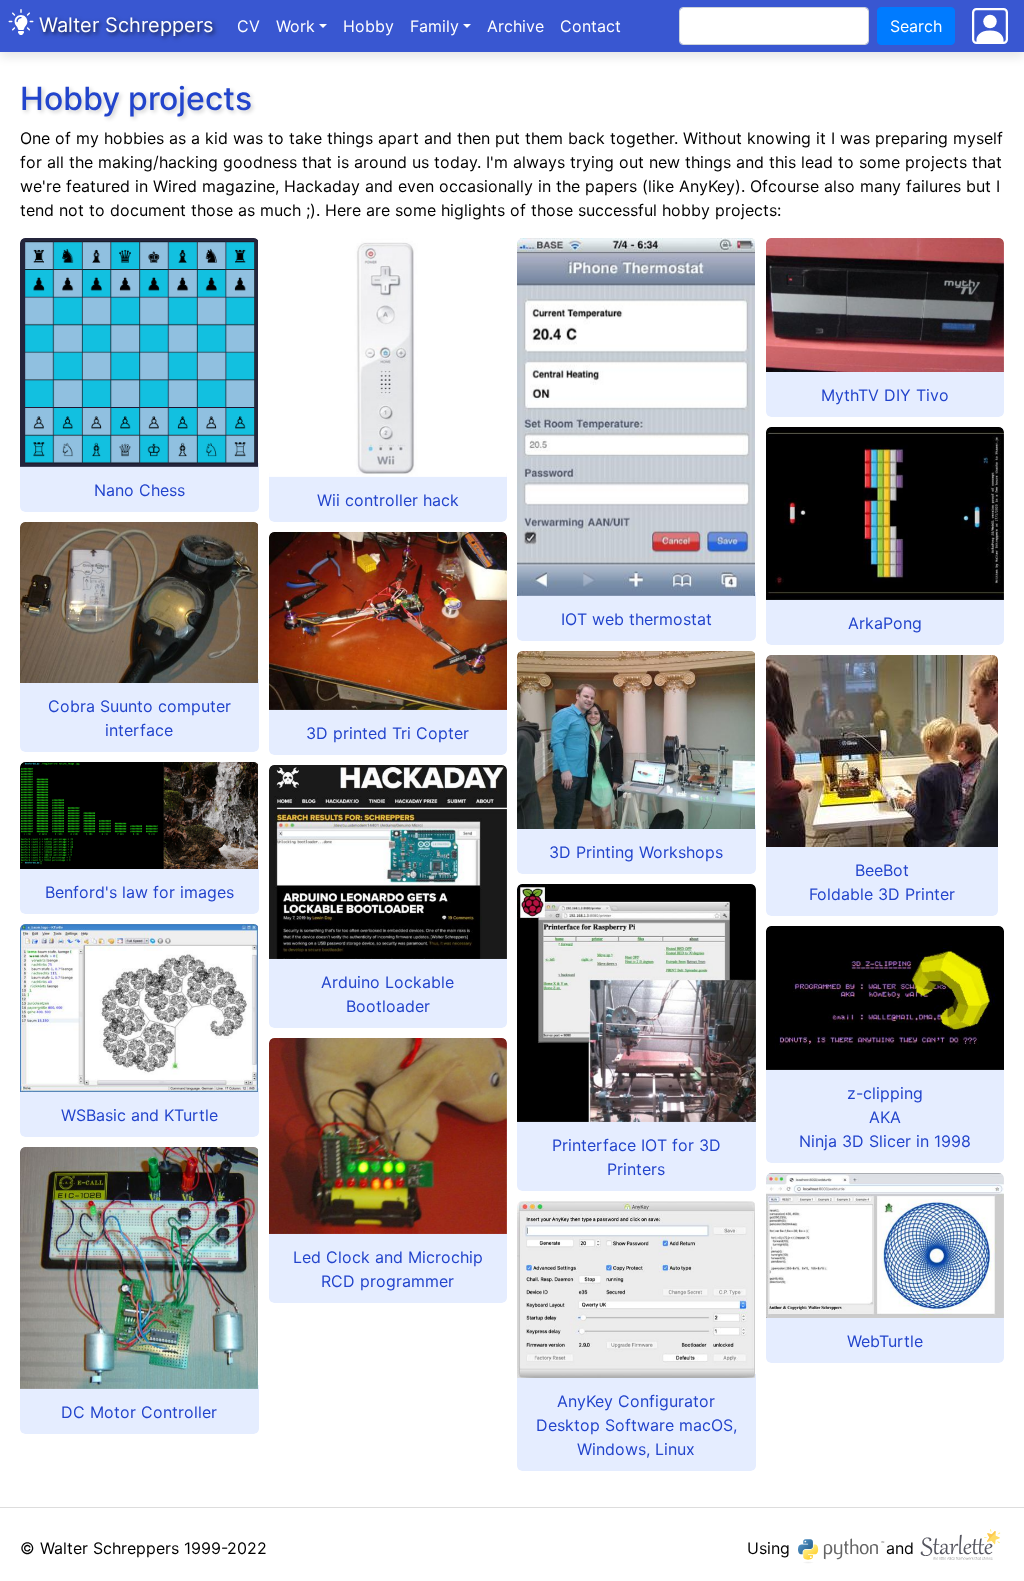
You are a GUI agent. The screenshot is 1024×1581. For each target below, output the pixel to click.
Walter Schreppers (126, 25)
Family (434, 26)
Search (916, 26)
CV (248, 26)
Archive (519, 26)
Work (295, 26)
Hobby (368, 26)
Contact (590, 26)
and (902, 1548)
